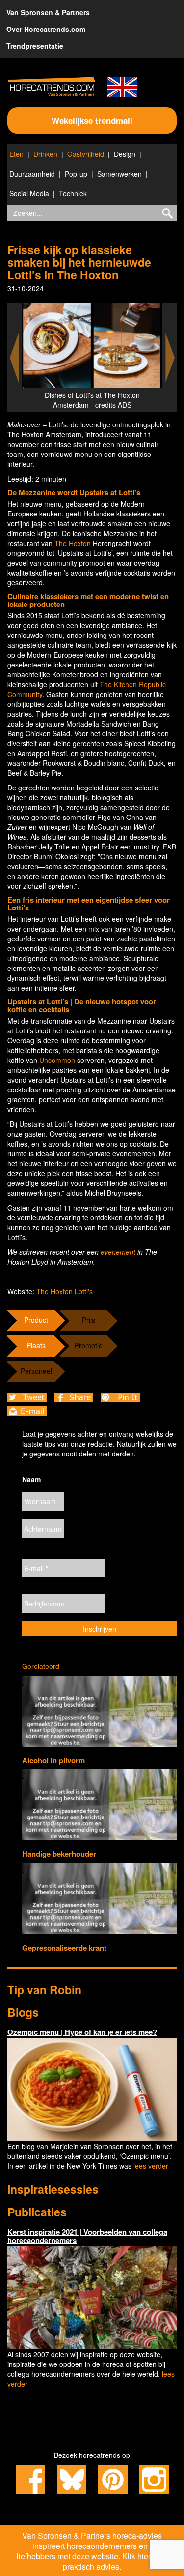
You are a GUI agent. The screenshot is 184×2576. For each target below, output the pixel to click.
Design (125, 154)
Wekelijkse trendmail (92, 121)
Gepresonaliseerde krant (64, 1948)
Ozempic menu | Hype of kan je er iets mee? (82, 2032)
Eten (16, 154)
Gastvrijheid (86, 154)
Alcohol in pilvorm (53, 1760)
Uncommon (57, 1060)
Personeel (36, 1371)
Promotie (89, 1345)
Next (170, 358)
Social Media (29, 193)
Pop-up (76, 174)
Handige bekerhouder (59, 1854)
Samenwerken (119, 174)
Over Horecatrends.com (46, 29)
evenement (118, 1252)
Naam (31, 1479)
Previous (14, 358)
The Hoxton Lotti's (65, 1291)
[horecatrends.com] (52, 87)
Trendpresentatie (35, 46)
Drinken (45, 154)
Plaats (36, 1345)
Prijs (89, 1320)
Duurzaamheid (32, 174)
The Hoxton (74, 543)
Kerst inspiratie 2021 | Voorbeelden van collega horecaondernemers (87, 2236)
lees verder (151, 2166)
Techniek (73, 193)
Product (36, 1320)
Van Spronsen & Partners (48, 12)
